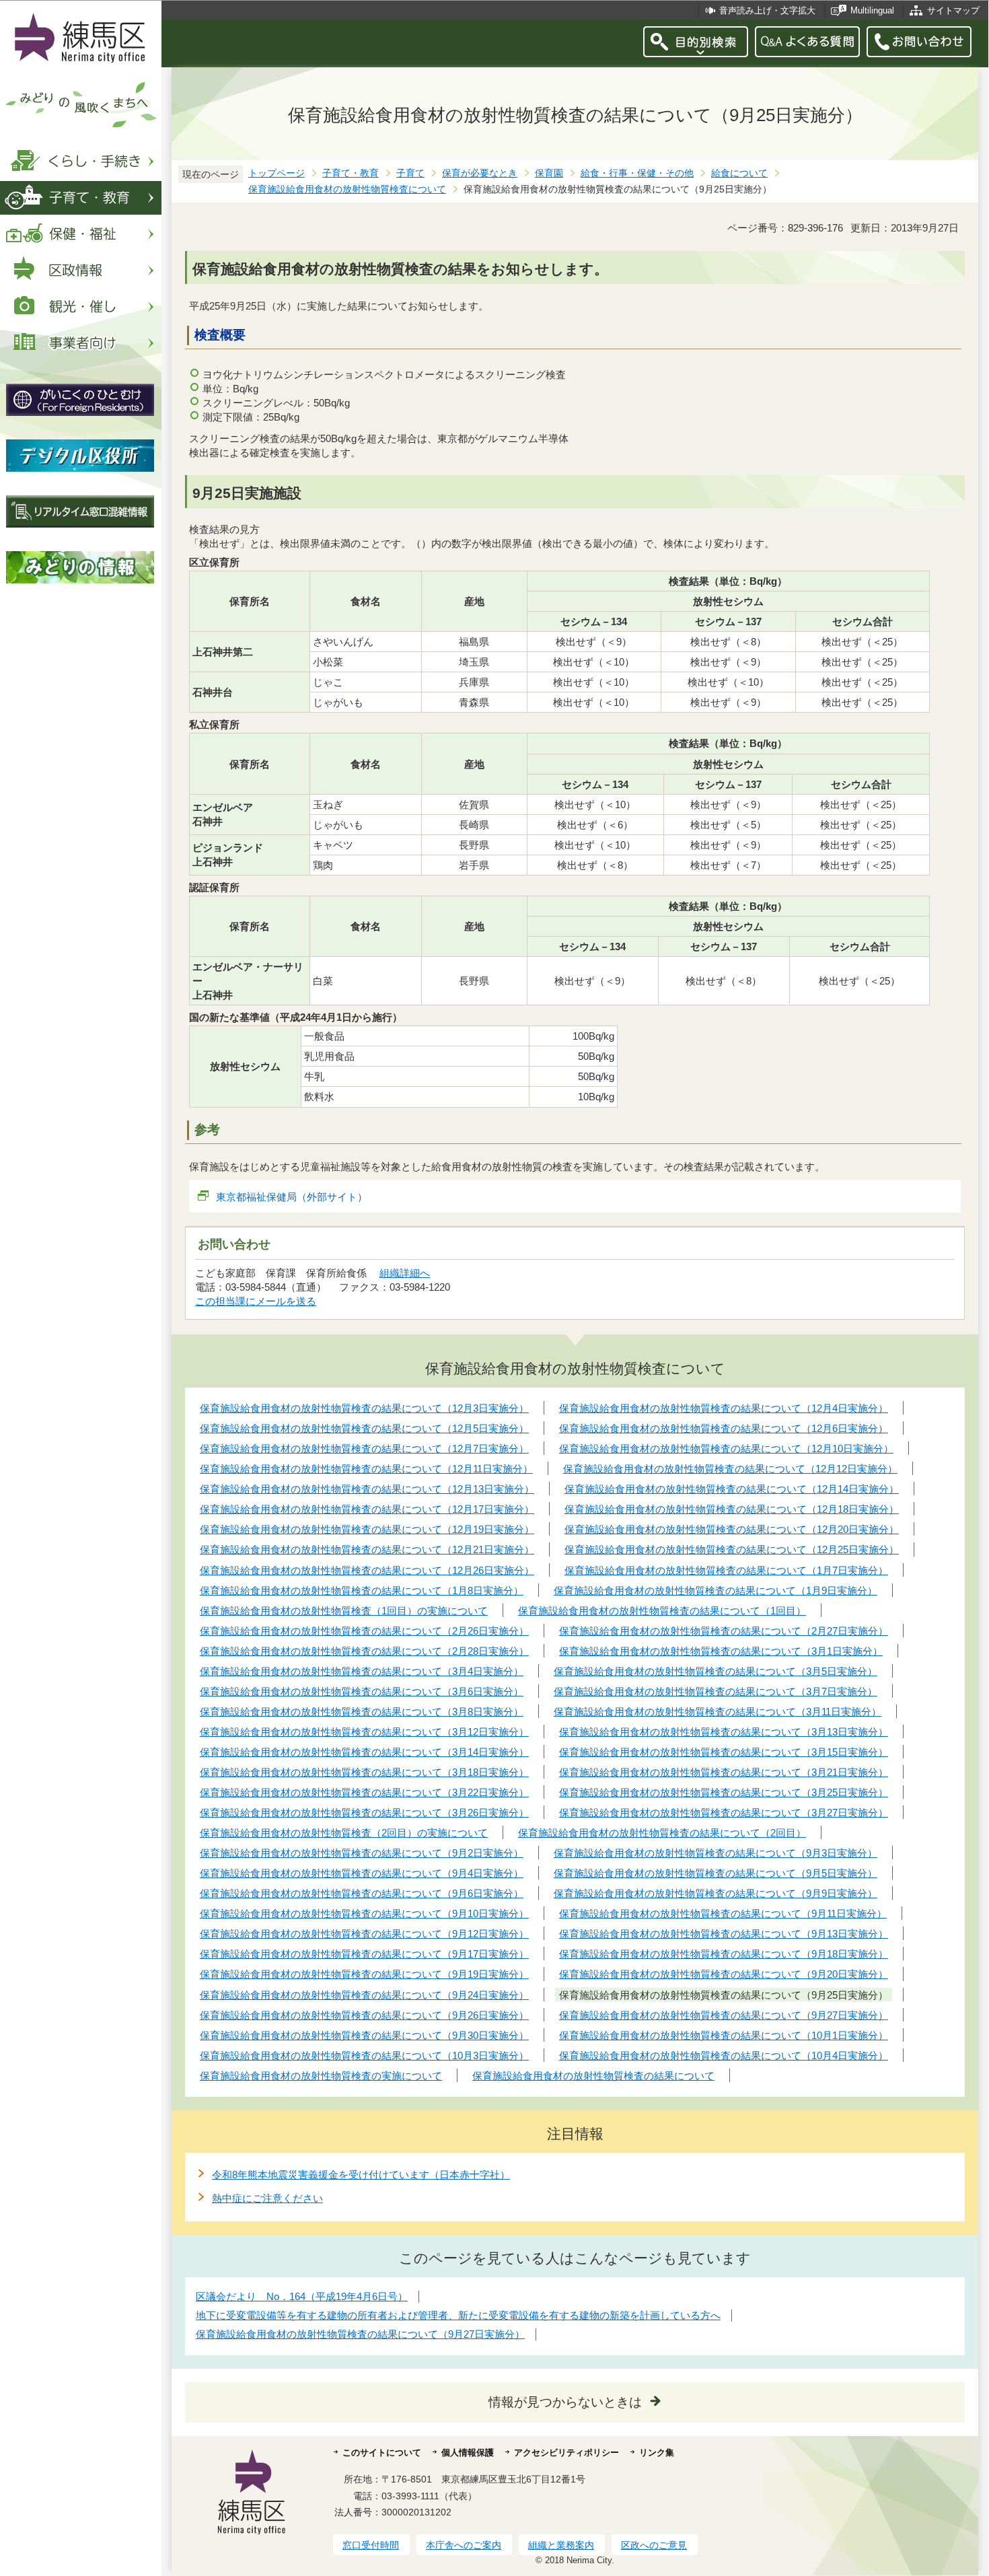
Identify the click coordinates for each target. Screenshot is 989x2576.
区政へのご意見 (654, 2545)
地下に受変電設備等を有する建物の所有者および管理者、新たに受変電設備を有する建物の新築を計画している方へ (458, 2315)
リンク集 (657, 2453)
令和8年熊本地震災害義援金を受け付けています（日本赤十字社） (361, 2175)
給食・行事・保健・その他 (637, 173)
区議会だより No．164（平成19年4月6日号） (302, 2296)
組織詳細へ (405, 1273)
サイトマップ (953, 10)
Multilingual (872, 10)
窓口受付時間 (371, 2545)
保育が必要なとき (480, 173)
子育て (410, 173)
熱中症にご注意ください (267, 2198)
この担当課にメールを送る (256, 1301)
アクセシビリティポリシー (566, 2453)
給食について (739, 173)
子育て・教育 (351, 173)
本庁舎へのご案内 (464, 2545)
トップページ (277, 173)
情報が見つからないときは (565, 2402)
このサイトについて (382, 2453)
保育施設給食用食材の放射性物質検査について (347, 189)
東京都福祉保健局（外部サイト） (292, 1197)
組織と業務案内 (561, 2545)
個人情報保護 (468, 2453)
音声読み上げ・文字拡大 (767, 10)
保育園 (549, 173)
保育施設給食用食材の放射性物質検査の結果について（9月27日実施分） (360, 2334)
